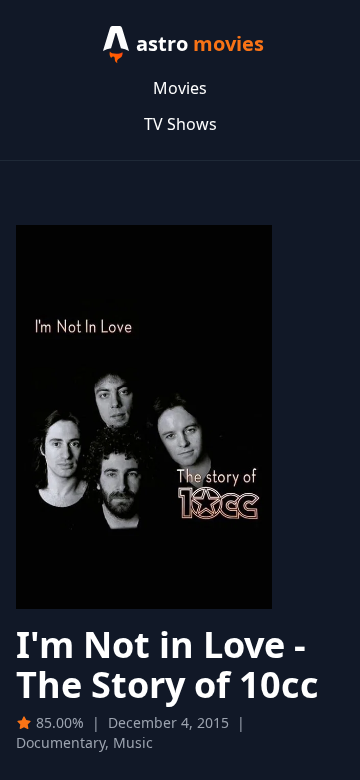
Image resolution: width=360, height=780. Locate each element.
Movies (180, 88)
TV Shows (180, 124)
